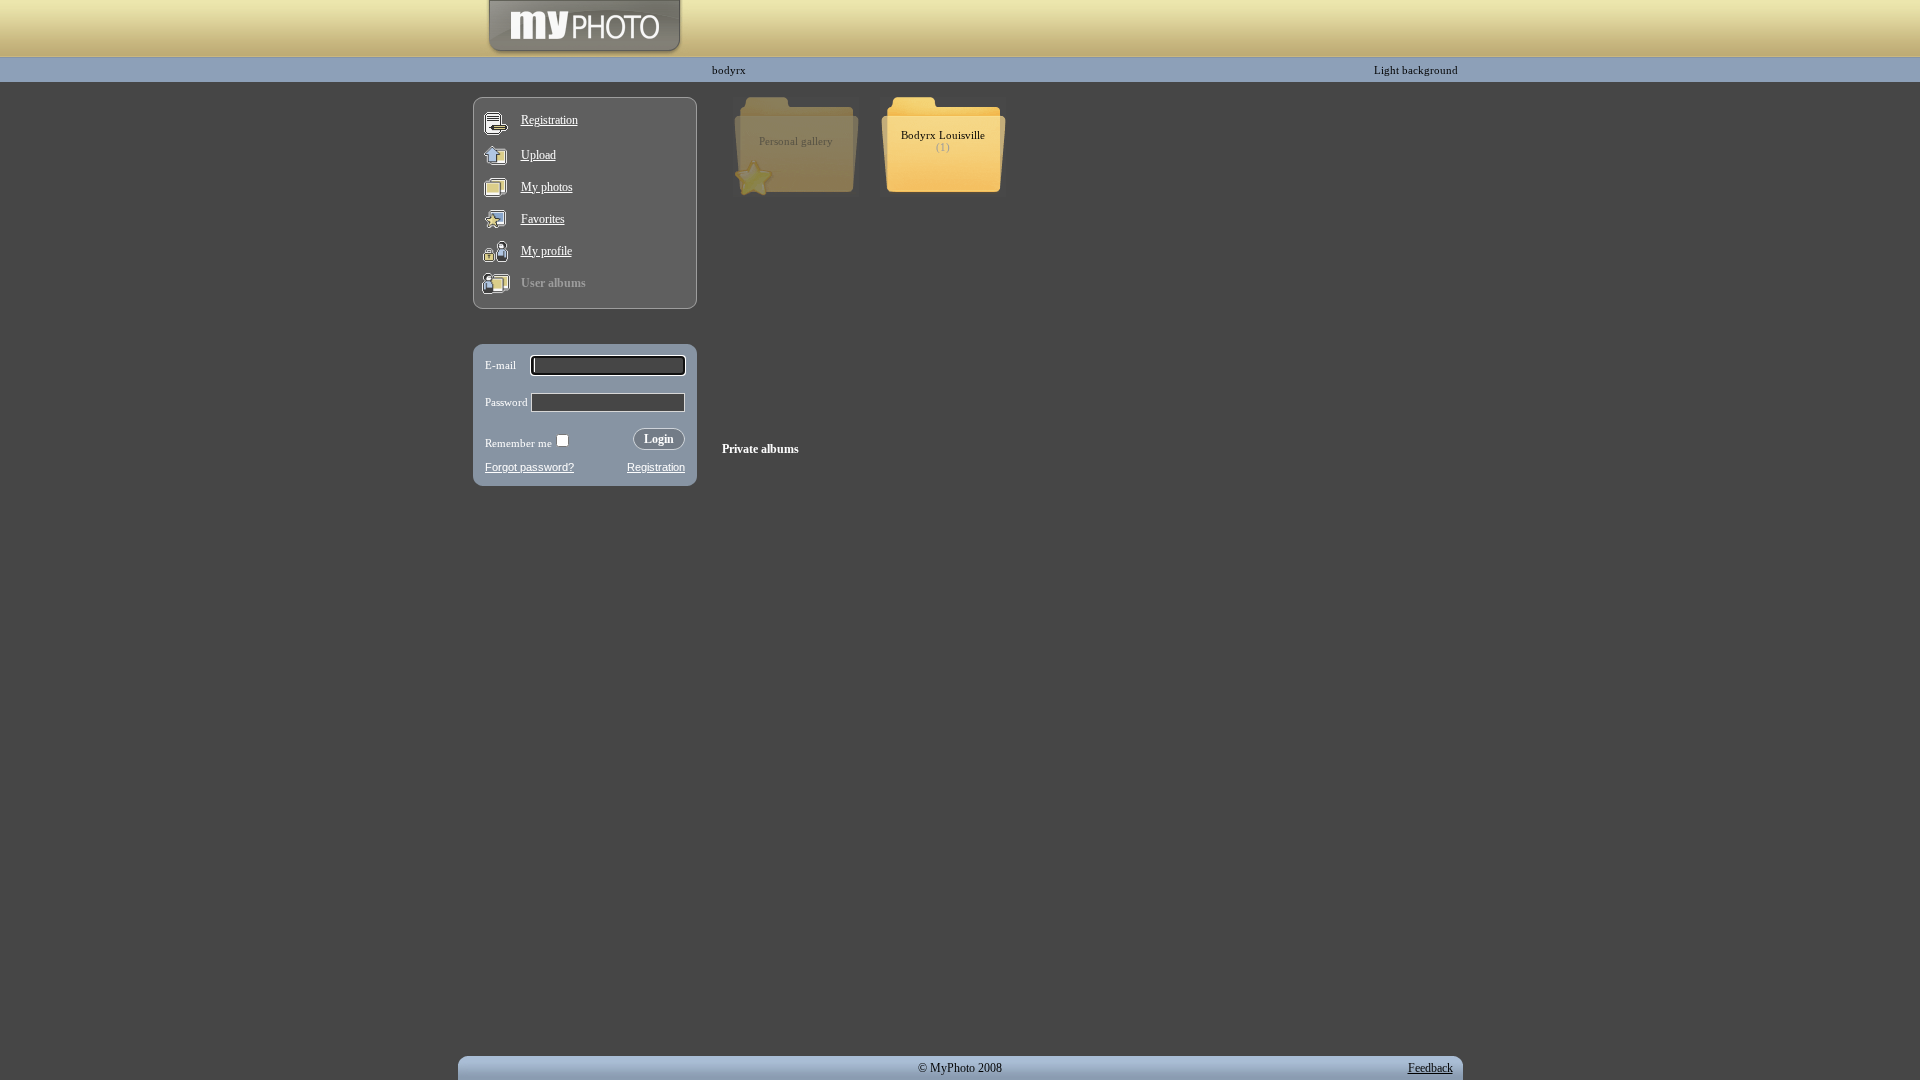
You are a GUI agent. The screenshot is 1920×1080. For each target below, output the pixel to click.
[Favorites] (495, 224)
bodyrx (729, 70)
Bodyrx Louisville (943, 135)
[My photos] (495, 193)
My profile (546, 251)
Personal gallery (796, 141)
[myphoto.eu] (584, 53)
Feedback (1430, 1068)
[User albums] (496, 290)
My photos (547, 187)
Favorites (543, 219)
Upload (538, 155)
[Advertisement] (585, 624)
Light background (1416, 70)
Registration (549, 120)
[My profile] (495, 258)
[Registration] (496, 131)
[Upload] (495, 161)
